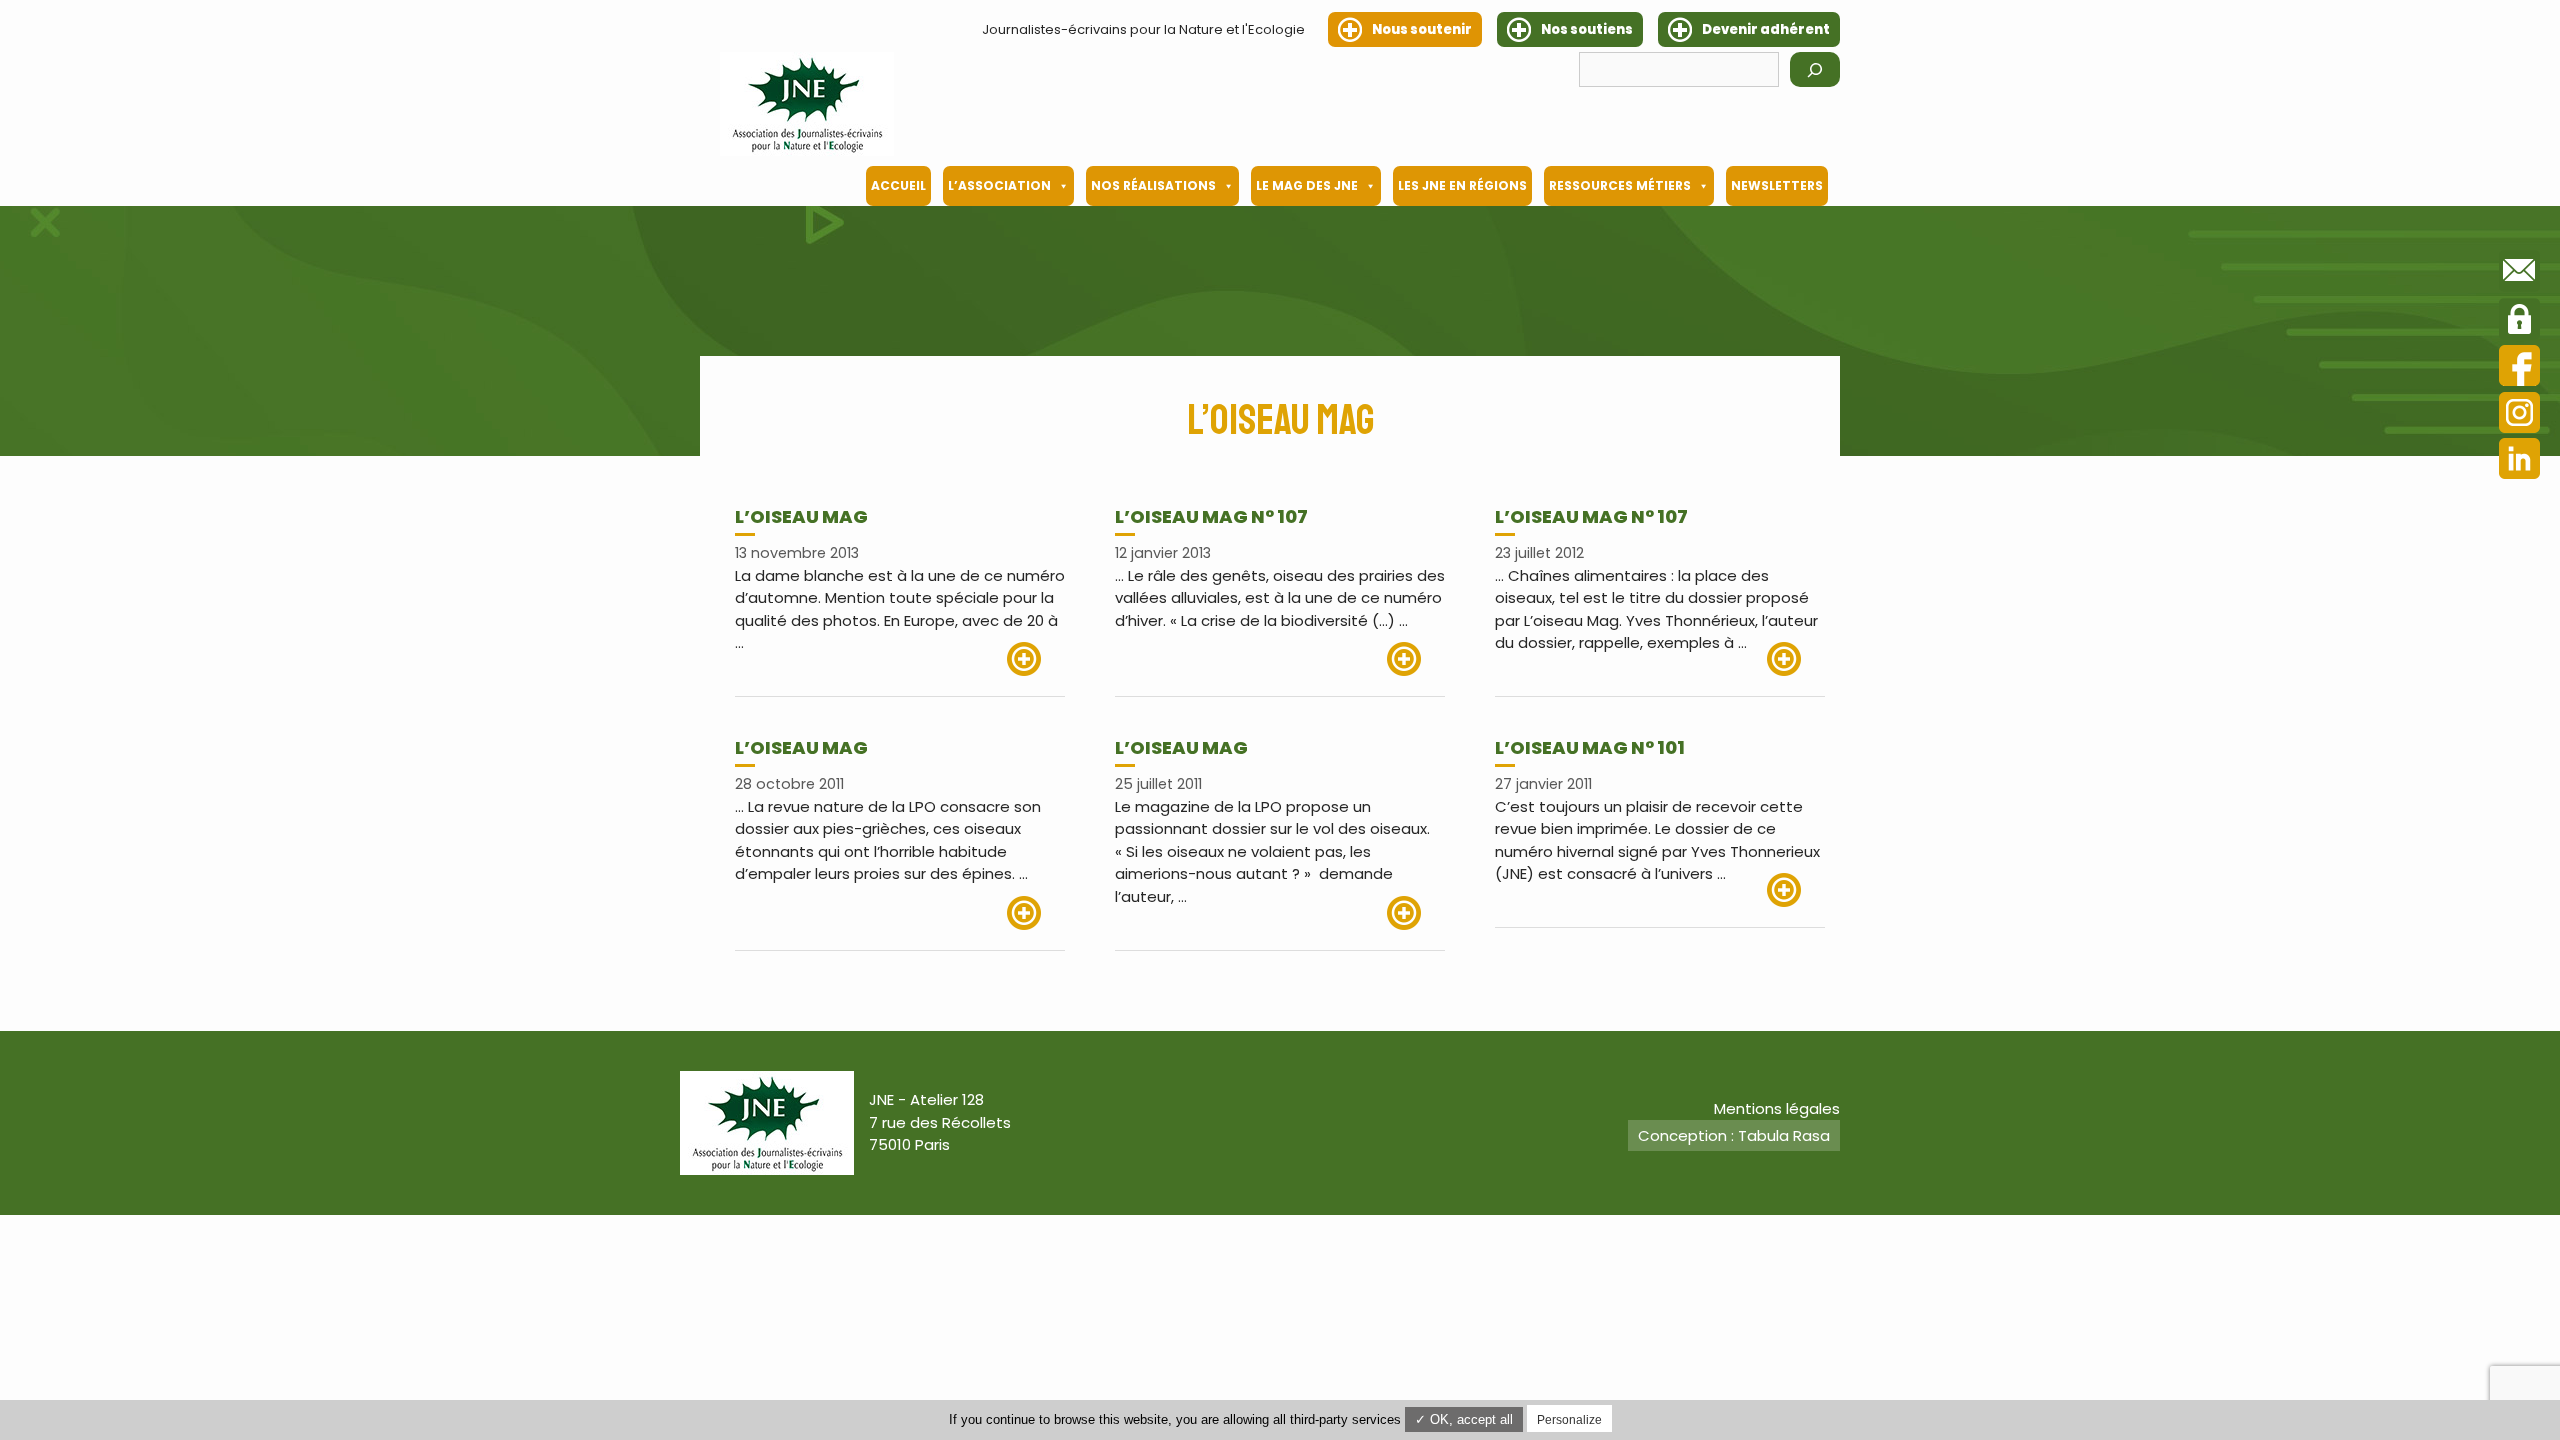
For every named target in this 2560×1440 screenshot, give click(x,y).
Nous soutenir (1422, 29)
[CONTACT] (2519, 274)
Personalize (1569, 1420)
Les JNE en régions (1462, 185)
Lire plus (1036, 659)
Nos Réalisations (1153, 185)
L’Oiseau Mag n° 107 (1211, 516)
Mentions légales (1777, 1108)
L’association (999, 185)
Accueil (898, 185)
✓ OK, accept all (1464, 1419)
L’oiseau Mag (801, 516)
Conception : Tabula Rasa (1734, 1135)
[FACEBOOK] (2519, 368)
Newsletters (1777, 185)
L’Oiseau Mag (801, 747)
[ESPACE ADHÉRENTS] (2519, 322)
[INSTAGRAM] (2519, 415)
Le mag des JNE (1307, 185)
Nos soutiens (1587, 29)
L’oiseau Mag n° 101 (1590, 747)
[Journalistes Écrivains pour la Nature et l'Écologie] (807, 104)
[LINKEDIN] (2519, 461)
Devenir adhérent (1766, 29)
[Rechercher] (1815, 69)
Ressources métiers (1620, 185)
